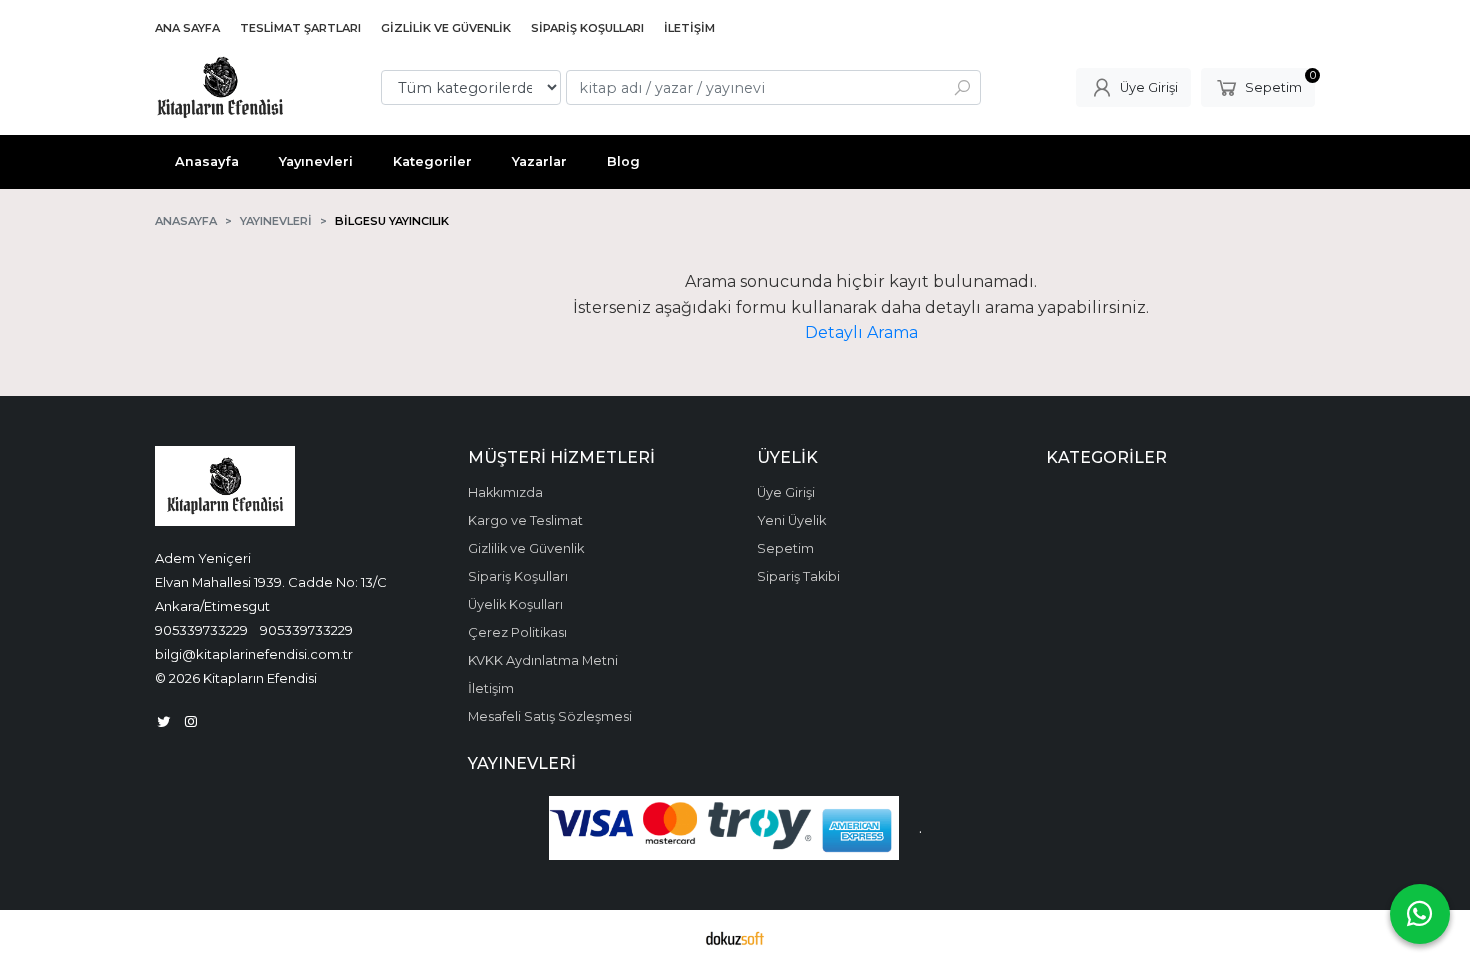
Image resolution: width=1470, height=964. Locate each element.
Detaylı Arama (861, 332)
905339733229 (201, 630)
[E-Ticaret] (735, 937)
